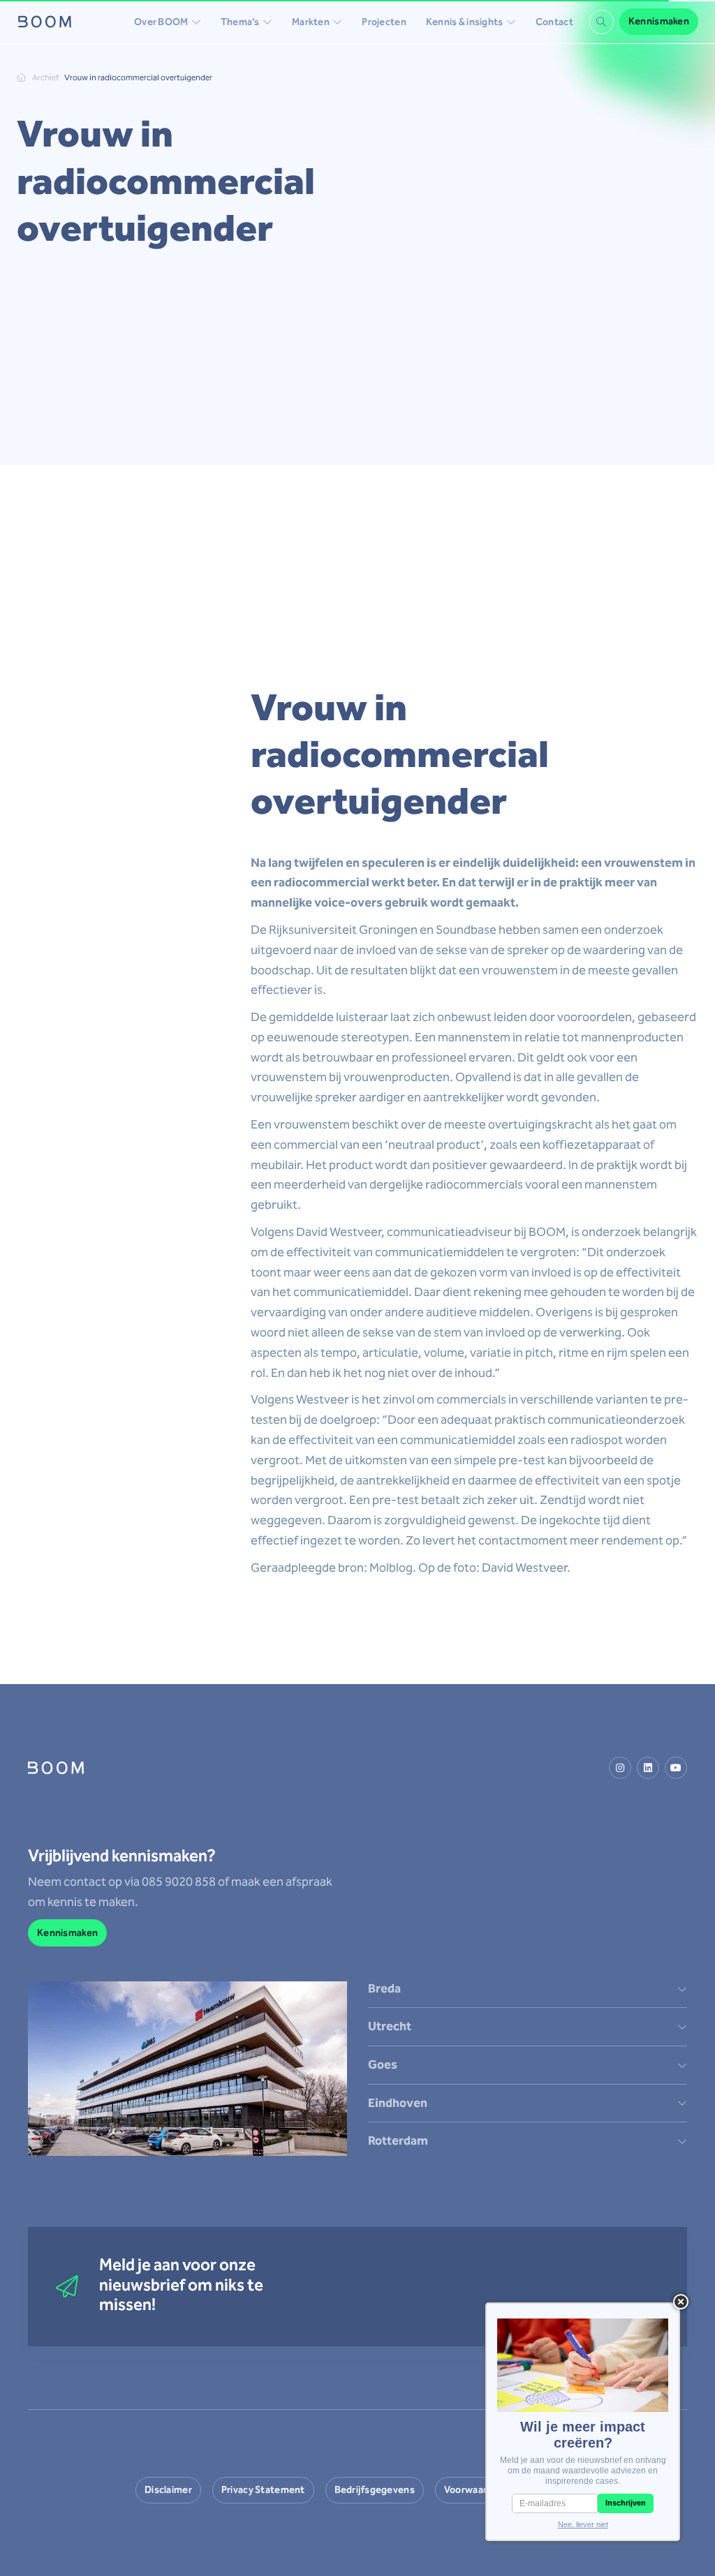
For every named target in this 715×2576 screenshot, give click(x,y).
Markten (311, 22)
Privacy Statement (263, 2490)
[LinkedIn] (648, 1768)
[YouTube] (676, 1768)
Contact (554, 22)
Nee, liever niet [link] (583, 2524)
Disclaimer (168, 2490)
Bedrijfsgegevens (375, 2490)
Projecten (384, 22)
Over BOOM (161, 22)
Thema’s (240, 22)
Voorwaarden (474, 2490)
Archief (45, 77)
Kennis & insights (465, 22)
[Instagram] (620, 1768)
